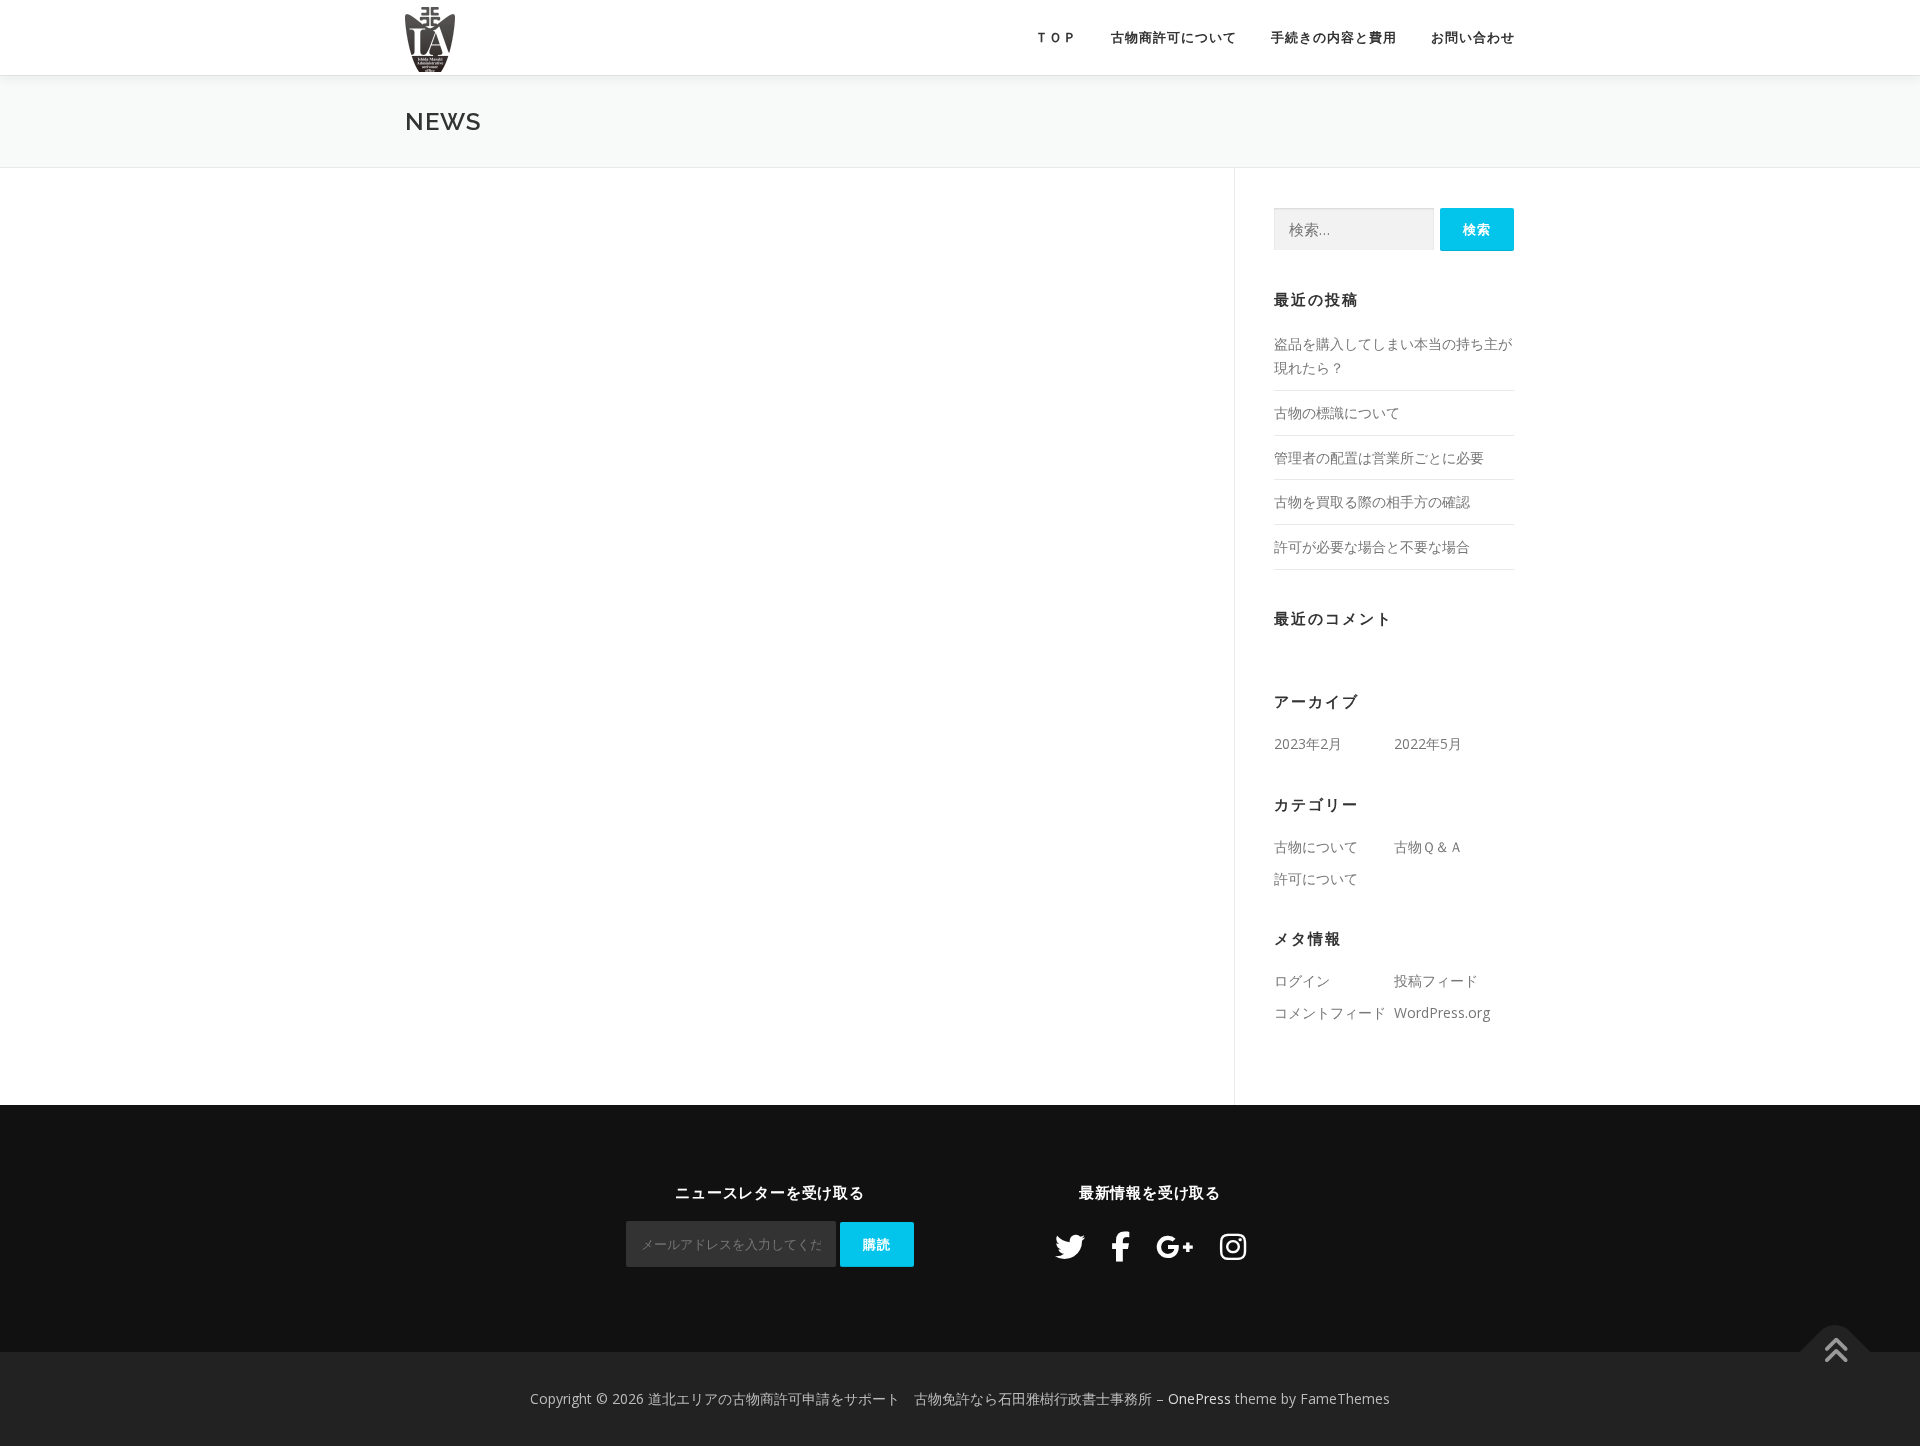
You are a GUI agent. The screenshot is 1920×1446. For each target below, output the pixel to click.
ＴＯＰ (1056, 37)
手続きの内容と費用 (1334, 37)
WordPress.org (1442, 1012)
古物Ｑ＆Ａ (1428, 846)
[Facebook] (1120, 1246)
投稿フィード (1436, 980)
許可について (1316, 878)
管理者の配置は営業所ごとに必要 (1379, 457)
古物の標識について (1337, 412)
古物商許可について (1174, 37)
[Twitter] (1070, 1246)
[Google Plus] (1175, 1246)
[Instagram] (1233, 1246)
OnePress (1199, 1398)
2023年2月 (1308, 743)
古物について (1316, 846)
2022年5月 (1428, 743)
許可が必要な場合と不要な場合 (1372, 546)
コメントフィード (1330, 1012)
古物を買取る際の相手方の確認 (1372, 501)
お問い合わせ (1473, 37)
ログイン (1302, 980)
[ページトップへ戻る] (1835, 1352)
